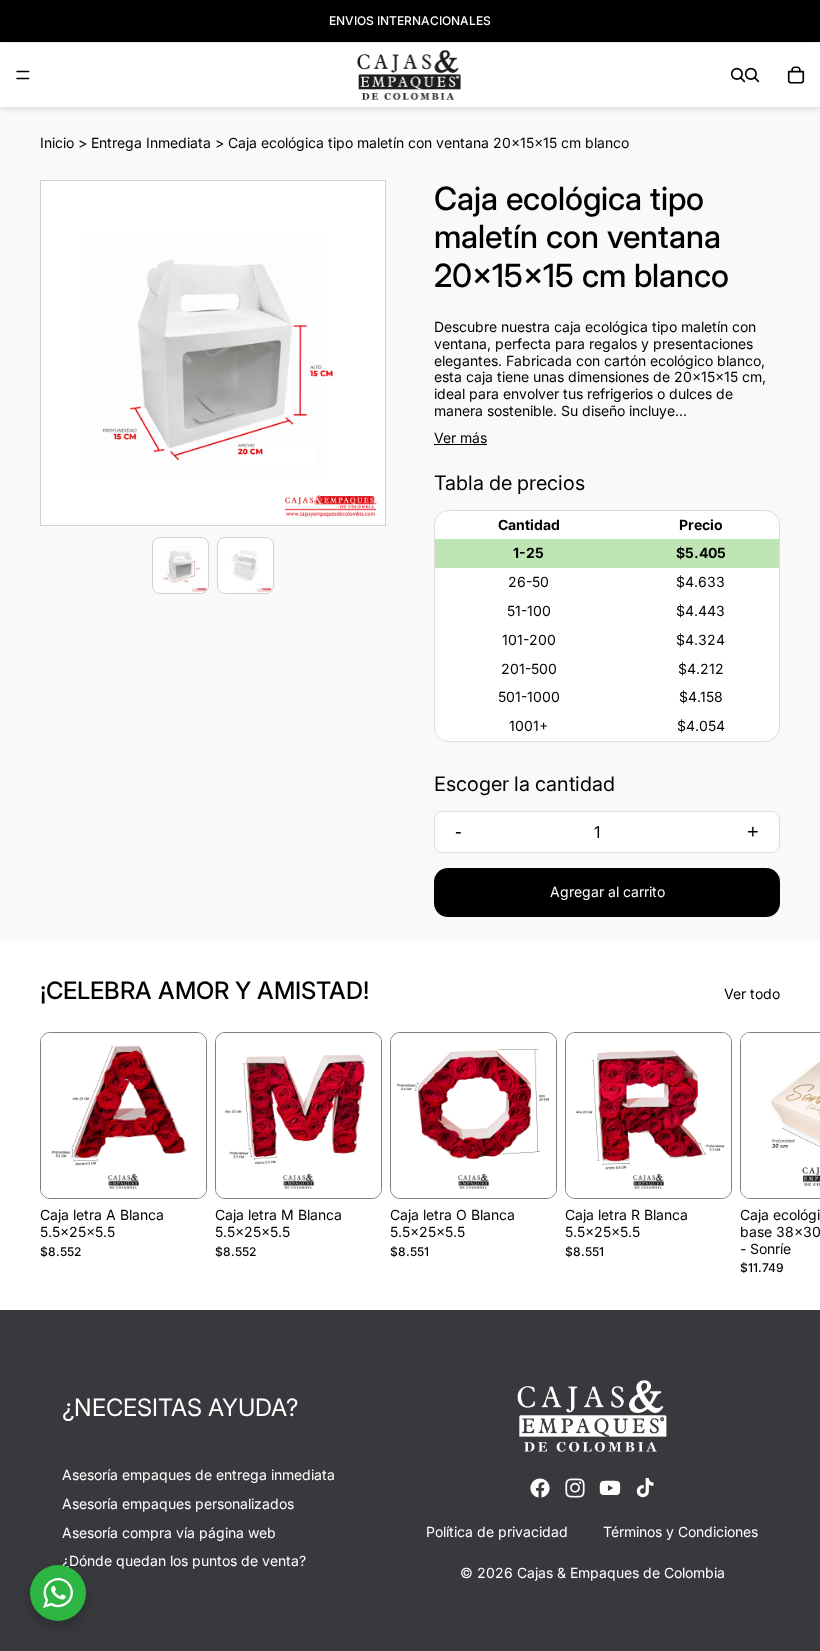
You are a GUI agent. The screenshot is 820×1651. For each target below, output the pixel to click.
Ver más (460, 438)
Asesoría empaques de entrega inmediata (198, 1473)
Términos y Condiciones (680, 1530)
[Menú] (23, 75)
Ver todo (752, 994)
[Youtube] (610, 1487)
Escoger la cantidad (524, 784)
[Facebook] (540, 1487)
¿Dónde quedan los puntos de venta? (184, 1560)
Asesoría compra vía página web (169, 1531)
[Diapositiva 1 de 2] (180, 565)
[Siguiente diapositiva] (758, 1154)
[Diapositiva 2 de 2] (245, 565)
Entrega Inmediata (151, 142)
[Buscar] (738, 75)
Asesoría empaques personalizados (178, 1502)
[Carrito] (796, 75)
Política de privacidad (497, 1530)
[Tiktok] (645, 1487)
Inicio (57, 142)
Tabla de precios (509, 483)
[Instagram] (575, 1487)
